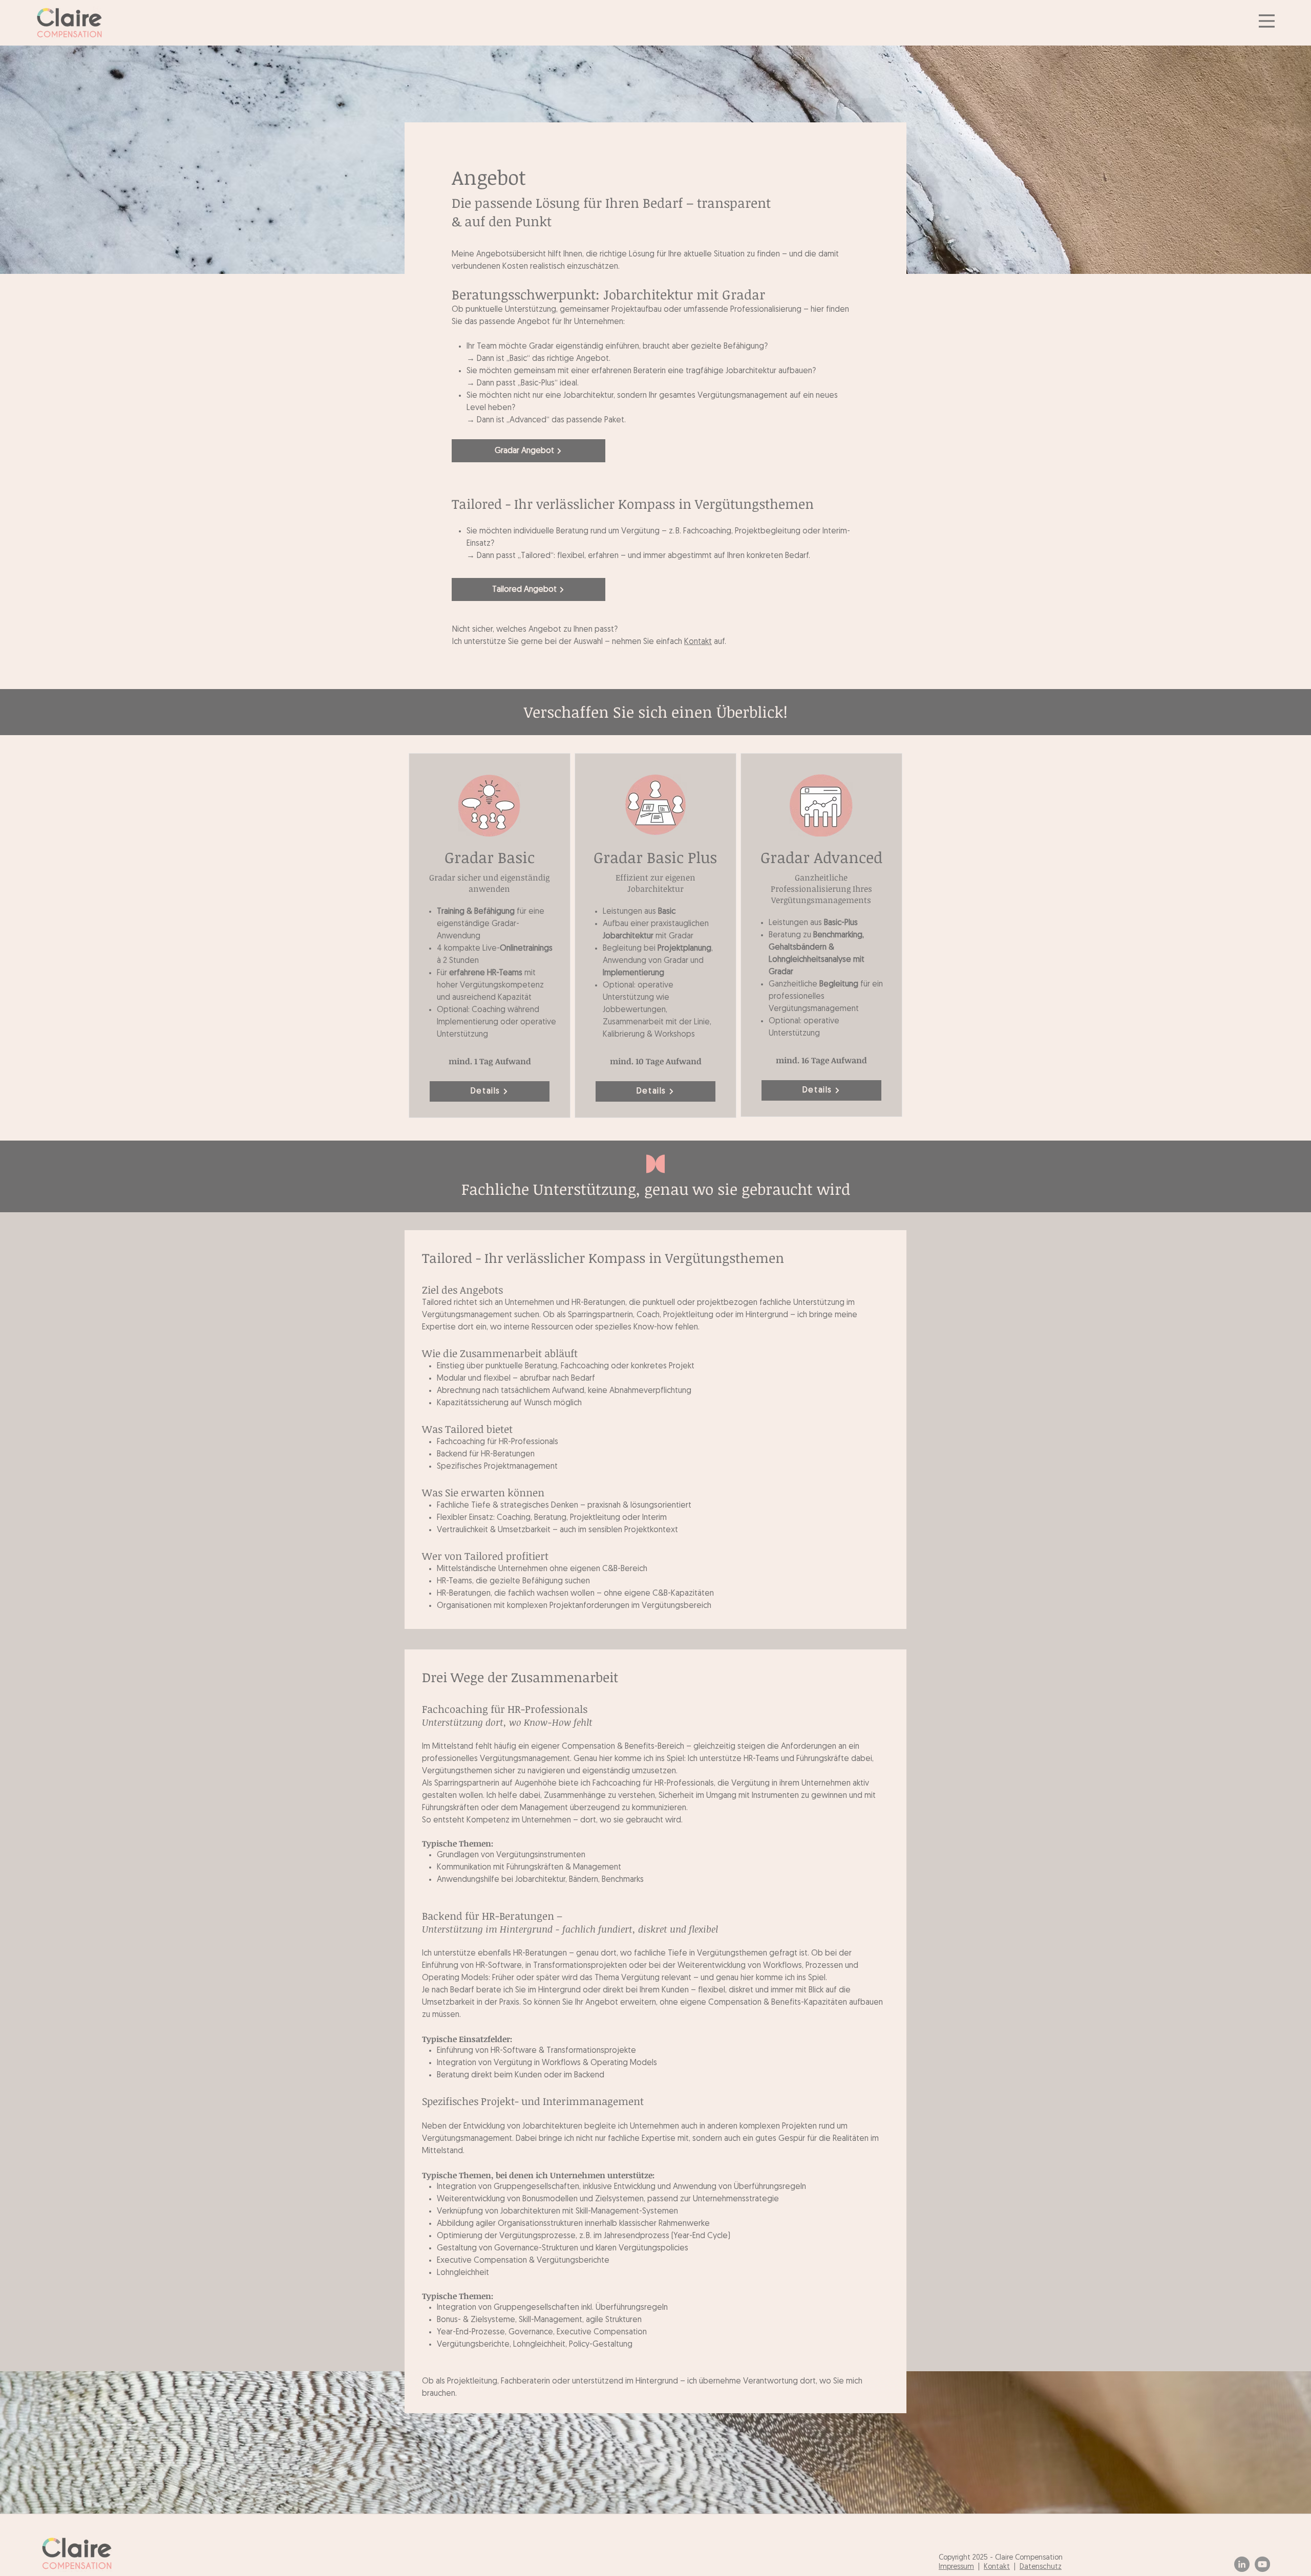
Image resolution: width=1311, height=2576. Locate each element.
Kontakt (698, 642)
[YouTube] (1262, 2564)
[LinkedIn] (1242, 2564)
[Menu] (1267, 21)
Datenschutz (1041, 2567)
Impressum (956, 2567)
